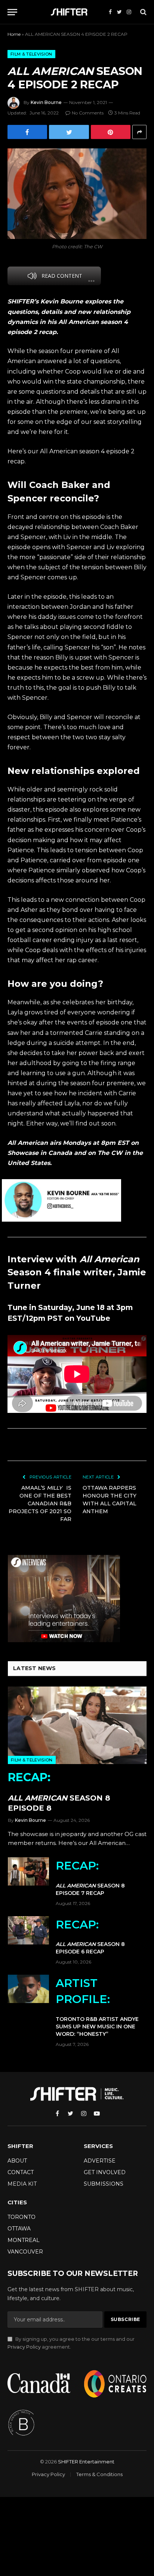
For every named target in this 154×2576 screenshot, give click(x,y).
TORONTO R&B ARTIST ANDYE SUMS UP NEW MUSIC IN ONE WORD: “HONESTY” (97, 2007)
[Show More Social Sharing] (139, 132)
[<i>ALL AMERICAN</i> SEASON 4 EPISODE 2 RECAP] (77, 194)
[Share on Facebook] (27, 132)
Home (14, 34)
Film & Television (31, 54)
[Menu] (12, 12)
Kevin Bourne (46, 102)
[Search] (143, 12)
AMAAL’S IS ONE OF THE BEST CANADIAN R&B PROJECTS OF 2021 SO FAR (40, 1503)
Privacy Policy (24, 2347)
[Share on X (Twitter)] (69, 132)
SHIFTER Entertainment (86, 2462)
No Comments (88, 113)
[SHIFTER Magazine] (71, 12)
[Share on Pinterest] (111, 132)
